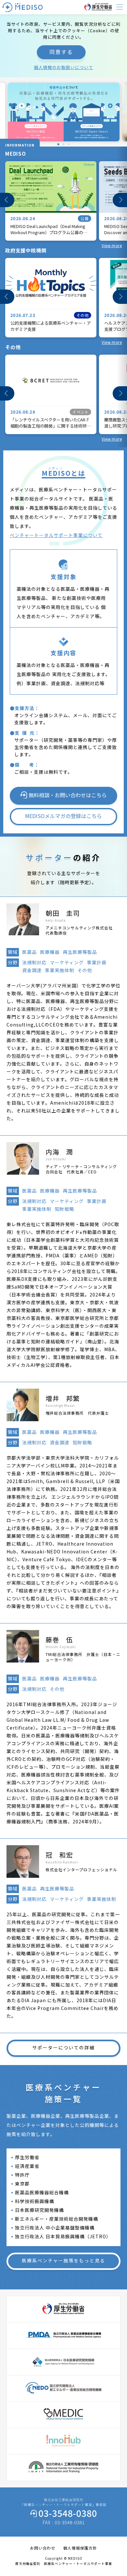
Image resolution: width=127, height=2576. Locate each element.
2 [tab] (62, 144)
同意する (61, 52)
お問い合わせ (43, 2548)
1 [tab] (57, 144)
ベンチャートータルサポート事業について (56, 535)
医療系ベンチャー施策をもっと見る (63, 2260)
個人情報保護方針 (80, 2548)
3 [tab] (67, 144)
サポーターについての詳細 (63, 2047)
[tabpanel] (64, 112)
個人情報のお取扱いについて (63, 67)
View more (112, 245)
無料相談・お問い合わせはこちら (68, 795)
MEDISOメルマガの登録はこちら (63, 816)
